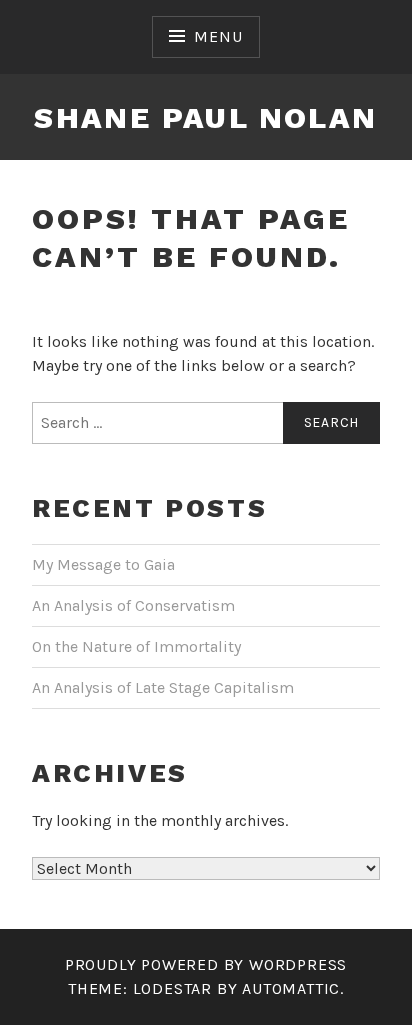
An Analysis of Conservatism (133, 605)
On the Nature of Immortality (136, 646)
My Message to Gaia (103, 564)
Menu (218, 36)
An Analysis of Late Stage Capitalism (163, 687)
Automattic (291, 988)
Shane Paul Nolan (205, 117)
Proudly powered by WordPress (206, 964)
